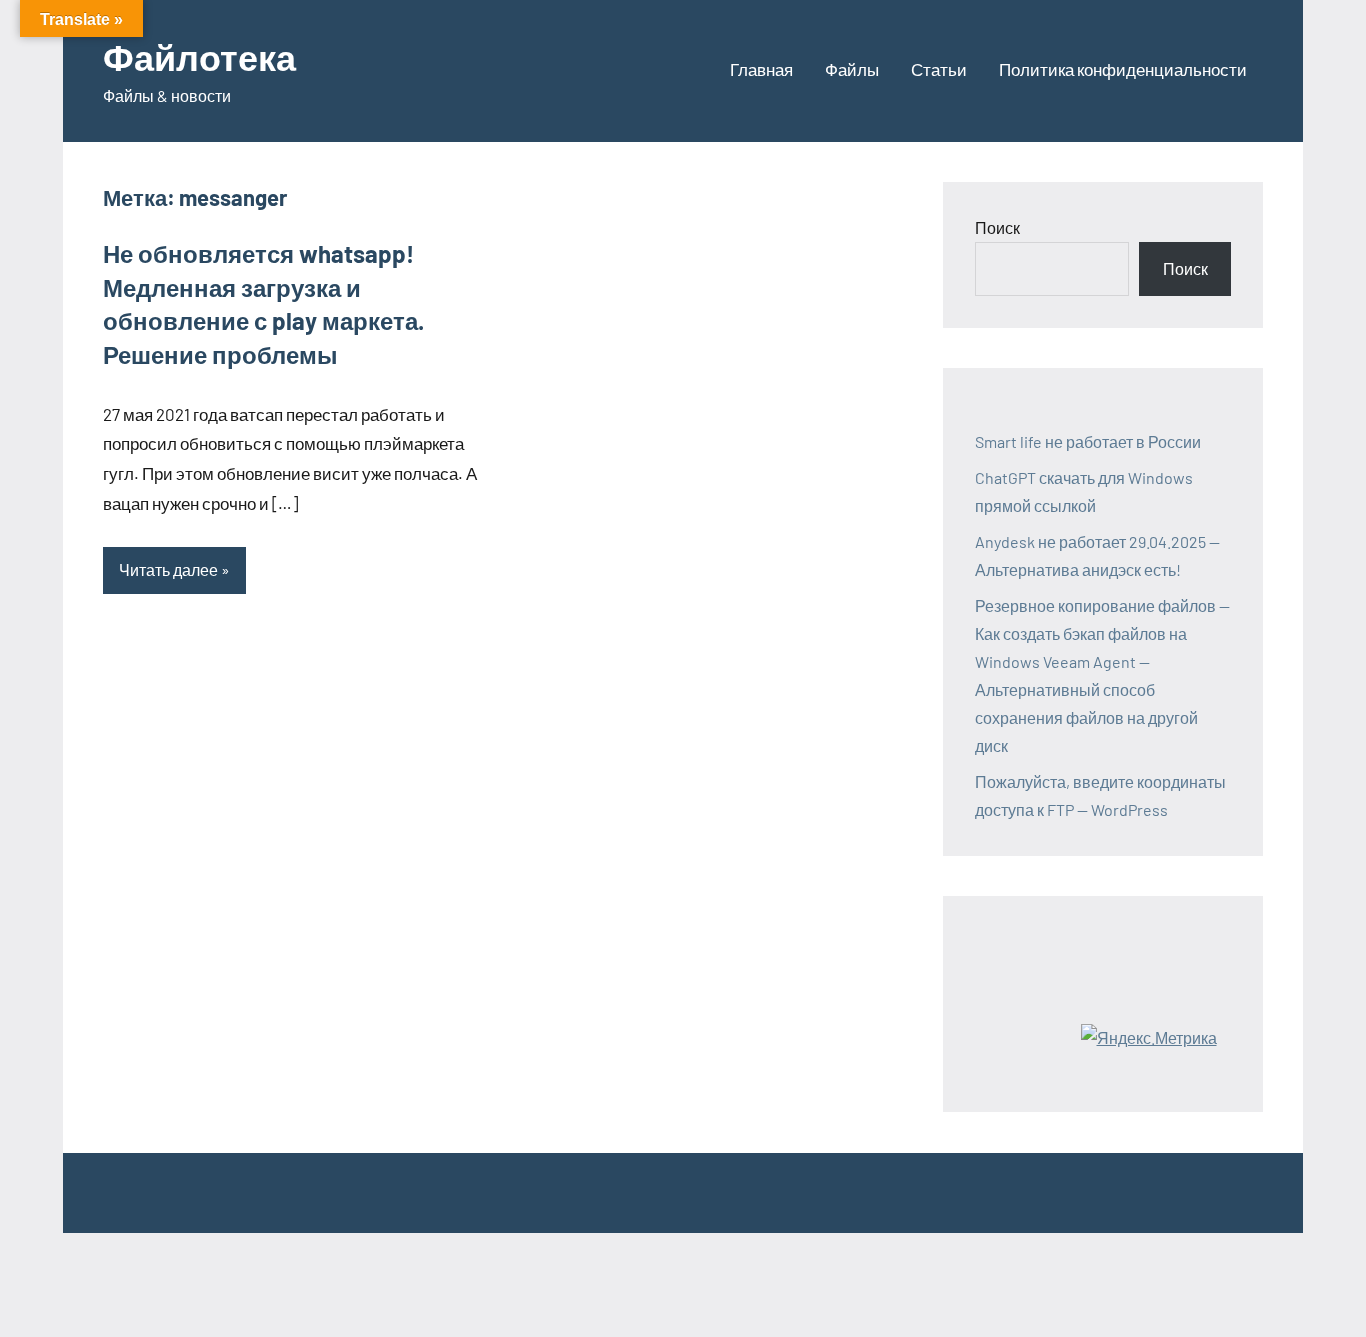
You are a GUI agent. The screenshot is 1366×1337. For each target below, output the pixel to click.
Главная (761, 69)
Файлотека (199, 56)
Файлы (852, 69)
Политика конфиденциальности (1123, 69)
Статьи (939, 69)
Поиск (997, 227)
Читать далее (168, 569)
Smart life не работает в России (1088, 441)
